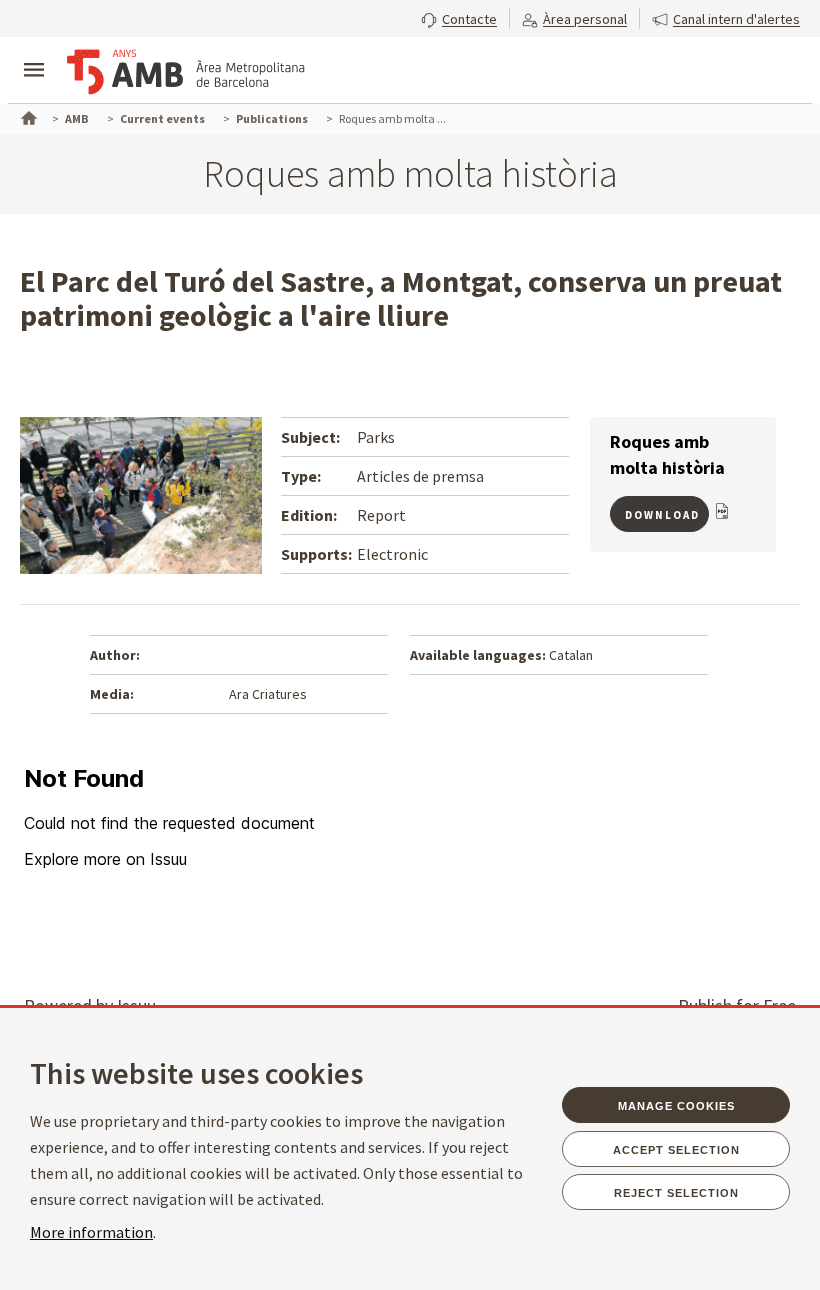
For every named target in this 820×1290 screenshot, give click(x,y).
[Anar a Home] (27, 116)
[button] (459, 17)
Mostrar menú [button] (34, 53)
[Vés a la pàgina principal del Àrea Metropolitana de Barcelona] (186, 72)
